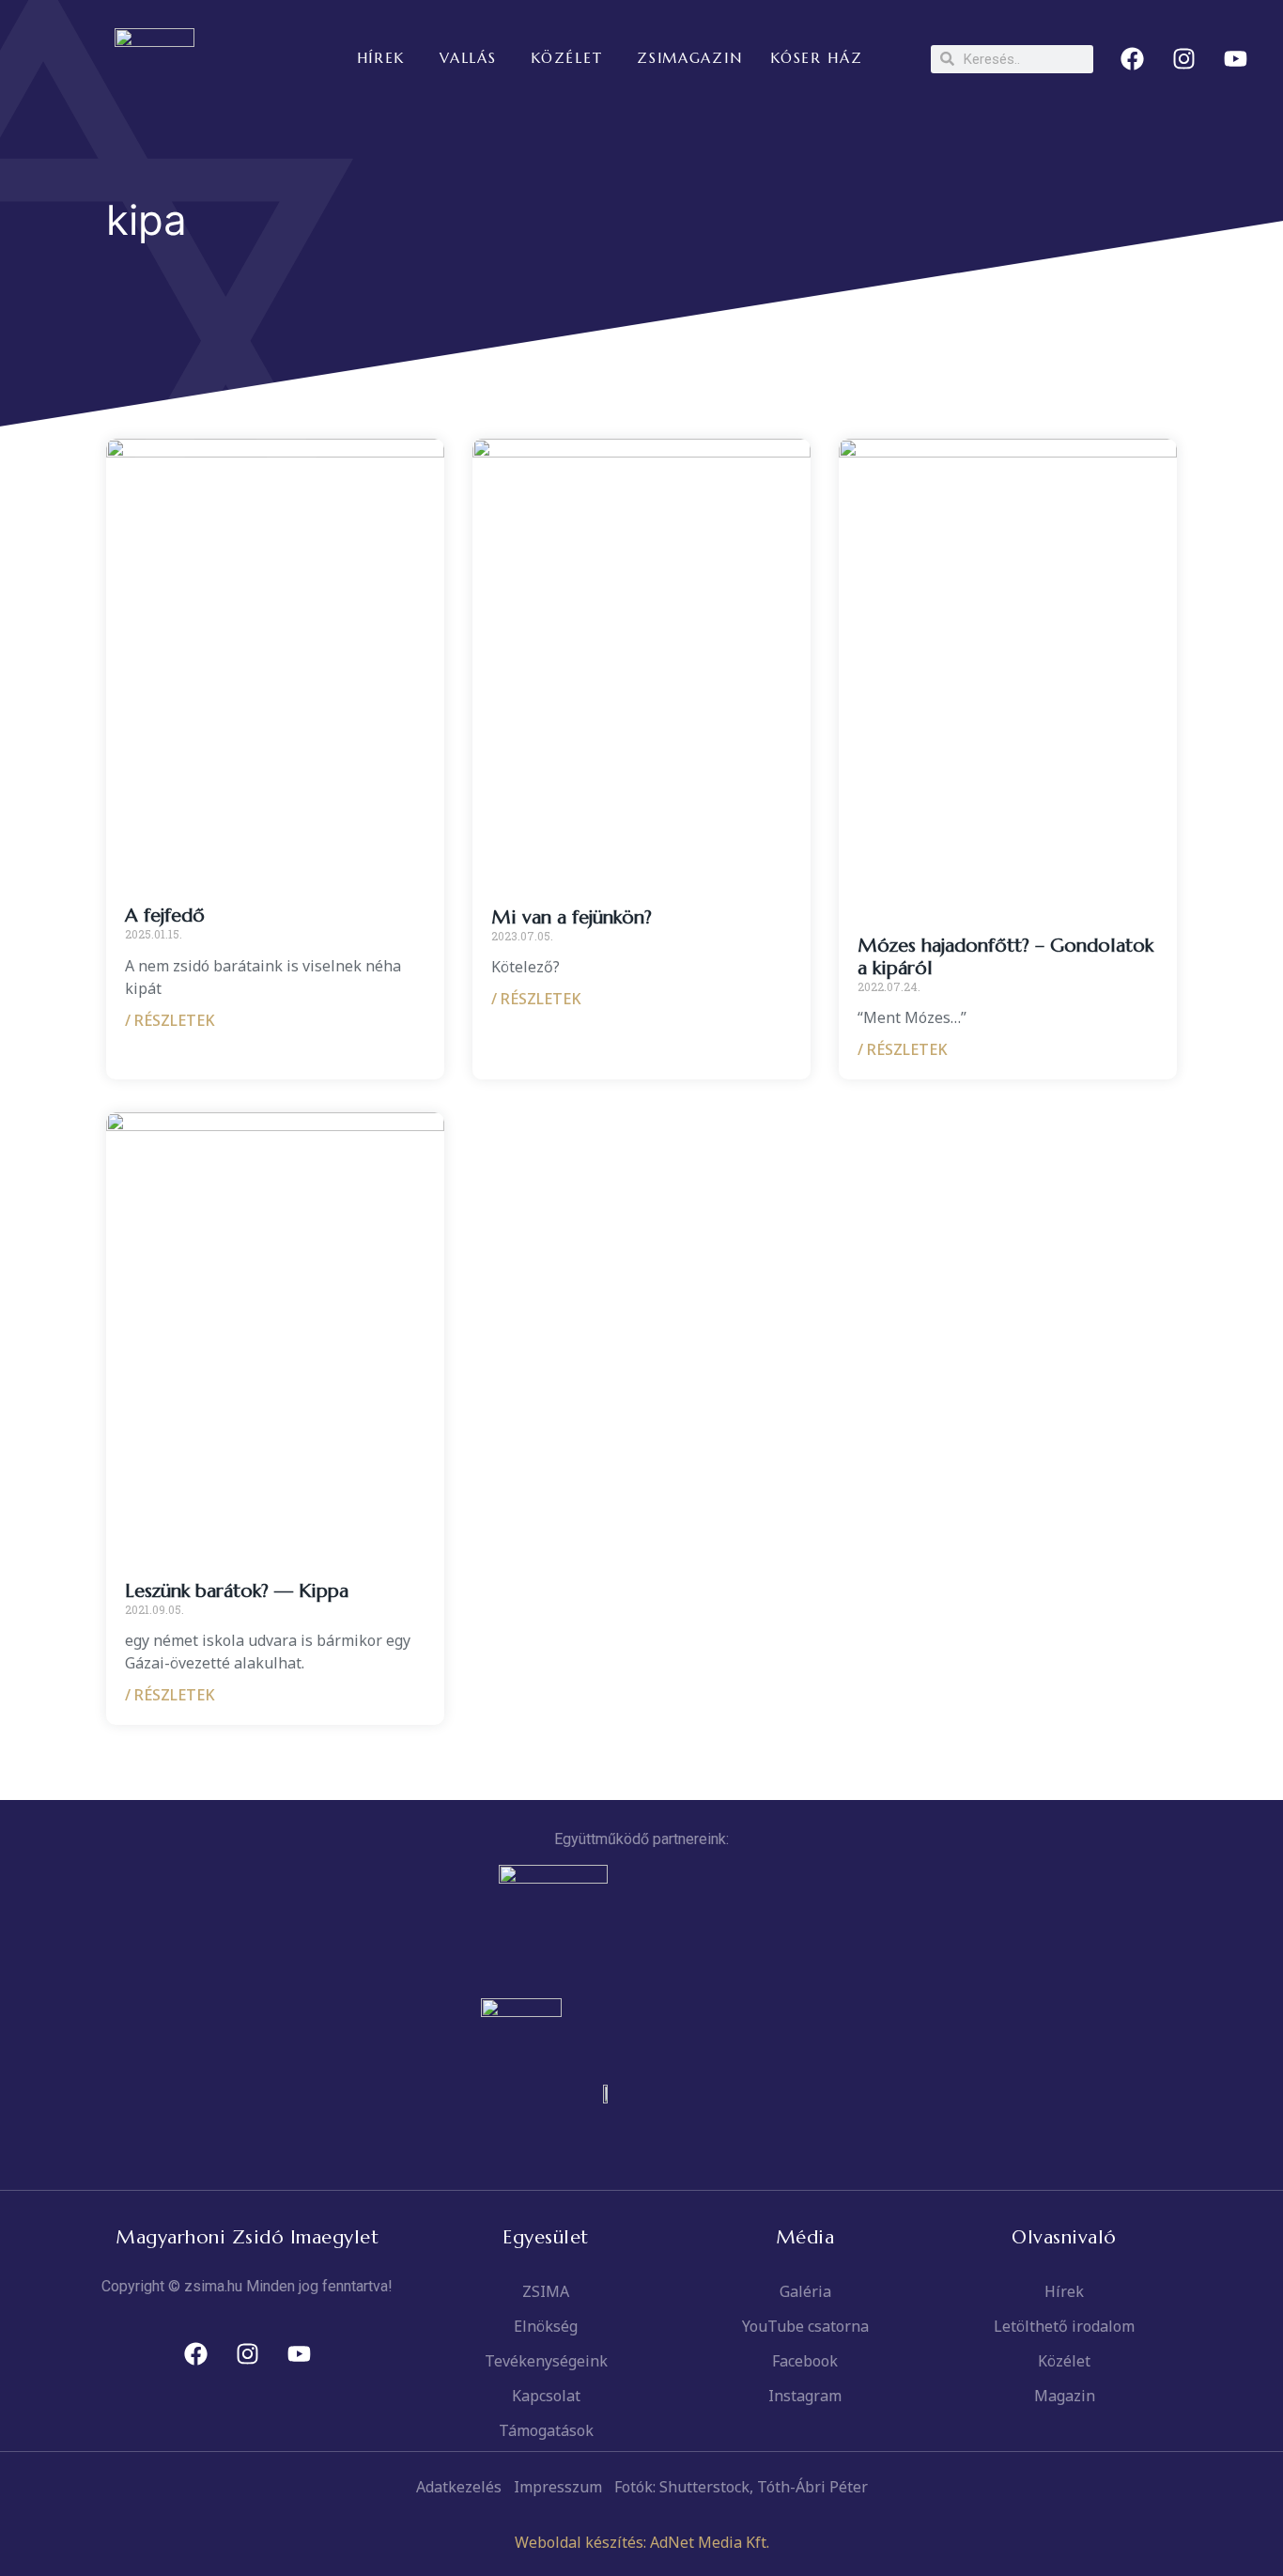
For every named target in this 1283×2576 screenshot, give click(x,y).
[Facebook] (1133, 59)
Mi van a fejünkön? (572, 917)
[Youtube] (1236, 59)
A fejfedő (165, 916)
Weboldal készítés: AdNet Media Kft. (642, 2542)
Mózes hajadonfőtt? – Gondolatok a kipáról (1005, 957)
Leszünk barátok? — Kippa (237, 1591)
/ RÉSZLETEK (170, 1020)
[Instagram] (1184, 59)
